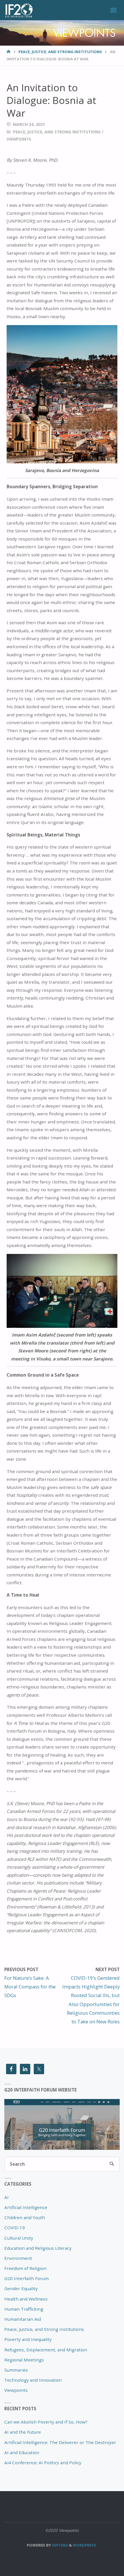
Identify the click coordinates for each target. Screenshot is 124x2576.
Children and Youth (25, 2217)
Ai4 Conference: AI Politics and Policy (43, 2463)
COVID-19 (15, 2228)
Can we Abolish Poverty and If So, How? (46, 2422)
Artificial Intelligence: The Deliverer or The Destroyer (60, 2442)
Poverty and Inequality (28, 2339)
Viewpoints (19, 139)
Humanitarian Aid (23, 2319)
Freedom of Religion (25, 2268)
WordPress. (85, 2545)
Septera (60, 2545)
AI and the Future (23, 2432)
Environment (18, 2258)
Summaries (16, 2370)
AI (6, 2197)
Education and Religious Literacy (38, 2248)
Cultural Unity (19, 2238)
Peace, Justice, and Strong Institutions (60, 52)
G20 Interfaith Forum (27, 2278)
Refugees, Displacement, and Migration (46, 2350)
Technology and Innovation (33, 2380)
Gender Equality (21, 2288)
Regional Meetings (24, 2360)
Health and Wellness (26, 2299)
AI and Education (22, 2452)
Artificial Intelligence (26, 2207)
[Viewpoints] (18, 10)
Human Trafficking (24, 2309)
